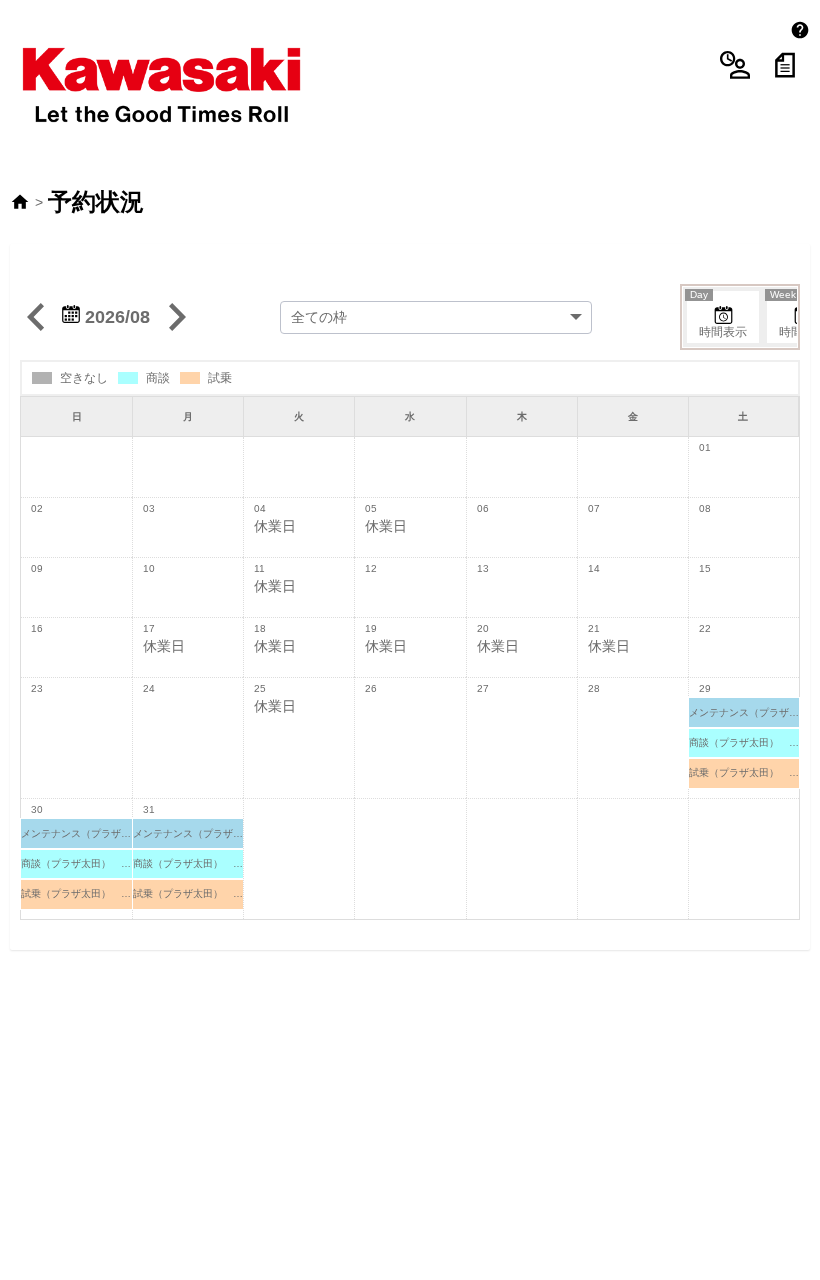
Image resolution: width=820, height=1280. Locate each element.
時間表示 (718, 315)
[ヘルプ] (800, 30)
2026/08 (115, 317)
